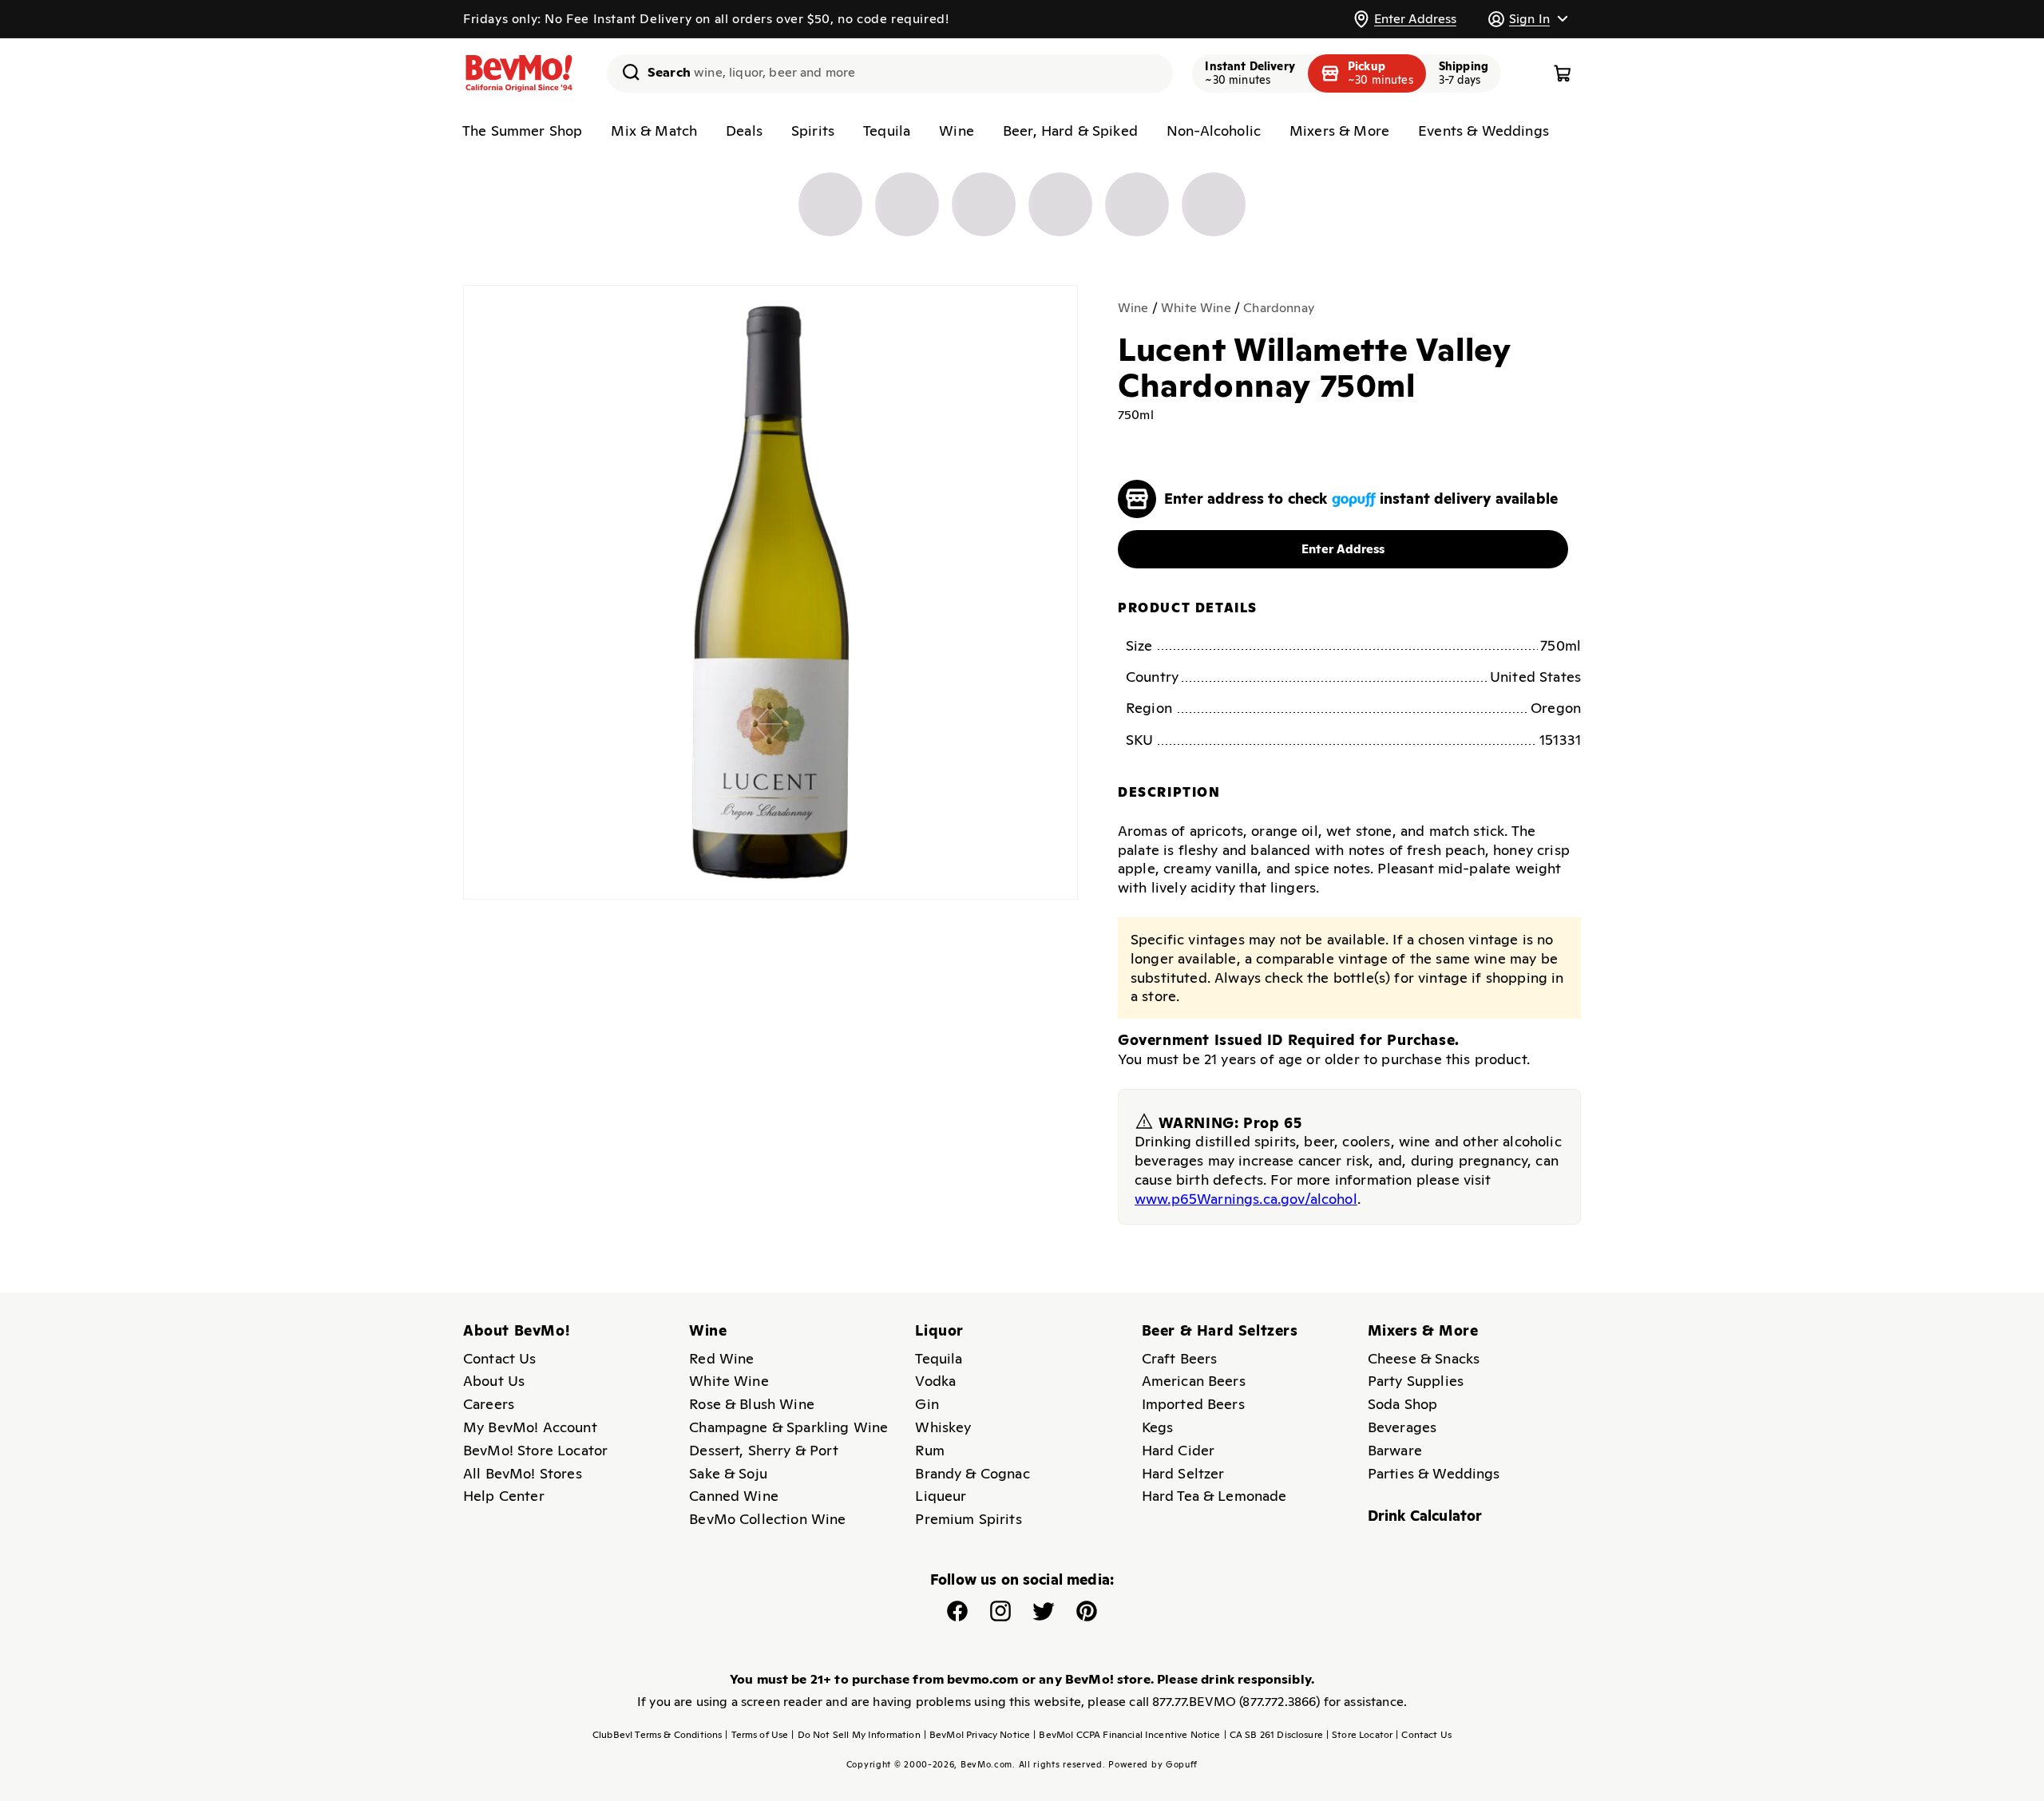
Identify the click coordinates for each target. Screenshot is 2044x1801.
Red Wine (721, 1358)
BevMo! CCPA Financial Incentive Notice (1127, 1735)
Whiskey (943, 1427)
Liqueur (941, 1496)
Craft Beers (1180, 1358)
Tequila (887, 131)
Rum (929, 1450)
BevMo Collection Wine (767, 1519)
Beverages (1402, 1427)
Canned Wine (734, 1496)
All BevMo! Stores (523, 1473)
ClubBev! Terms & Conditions (657, 1735)
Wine (957, 131)
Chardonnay (1279, 308)
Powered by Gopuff (1153, 1764)
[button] (1527, 19)
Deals (744, 131)
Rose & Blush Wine (752, 1404)
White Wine (1196, 308)
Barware (1395, 1450)
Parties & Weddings (1434, 1473)
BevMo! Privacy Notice (977, 1735)
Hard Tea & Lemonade (1214, 1496)
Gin (927, 1404)
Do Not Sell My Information (856, 1735)
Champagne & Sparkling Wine (788, 1427)
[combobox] (890, 73)
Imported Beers (1193, 1404)
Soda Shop (1402, 1404)
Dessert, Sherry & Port (764, 1450)
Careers (489, 1404)
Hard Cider (1178, 1450)
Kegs (1158, 1427)
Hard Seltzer (1183, 1473)
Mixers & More (1339, 131)
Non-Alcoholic (1214, 131)
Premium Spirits (968, 1519)
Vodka (935, 1381)
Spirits (813, 131)
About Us (494, 1381)
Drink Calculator (1425, 1516)
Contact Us (500, 1358)
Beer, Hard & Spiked (1070, 131)
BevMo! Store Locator (535, 1450)
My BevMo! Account (530, 1427)
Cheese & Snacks (1424, 1358)
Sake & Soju (728, 1473)
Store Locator (1359, 1735)
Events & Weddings (1483, 131)
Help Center (504, 1496)
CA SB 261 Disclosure (1274, 1735)
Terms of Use (757, 1735)
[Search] (625, 72)
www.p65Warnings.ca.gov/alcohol (1246, 1198)
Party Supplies (1416, 1381)
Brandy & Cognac (972, 1473)
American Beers (1194, 1381)
